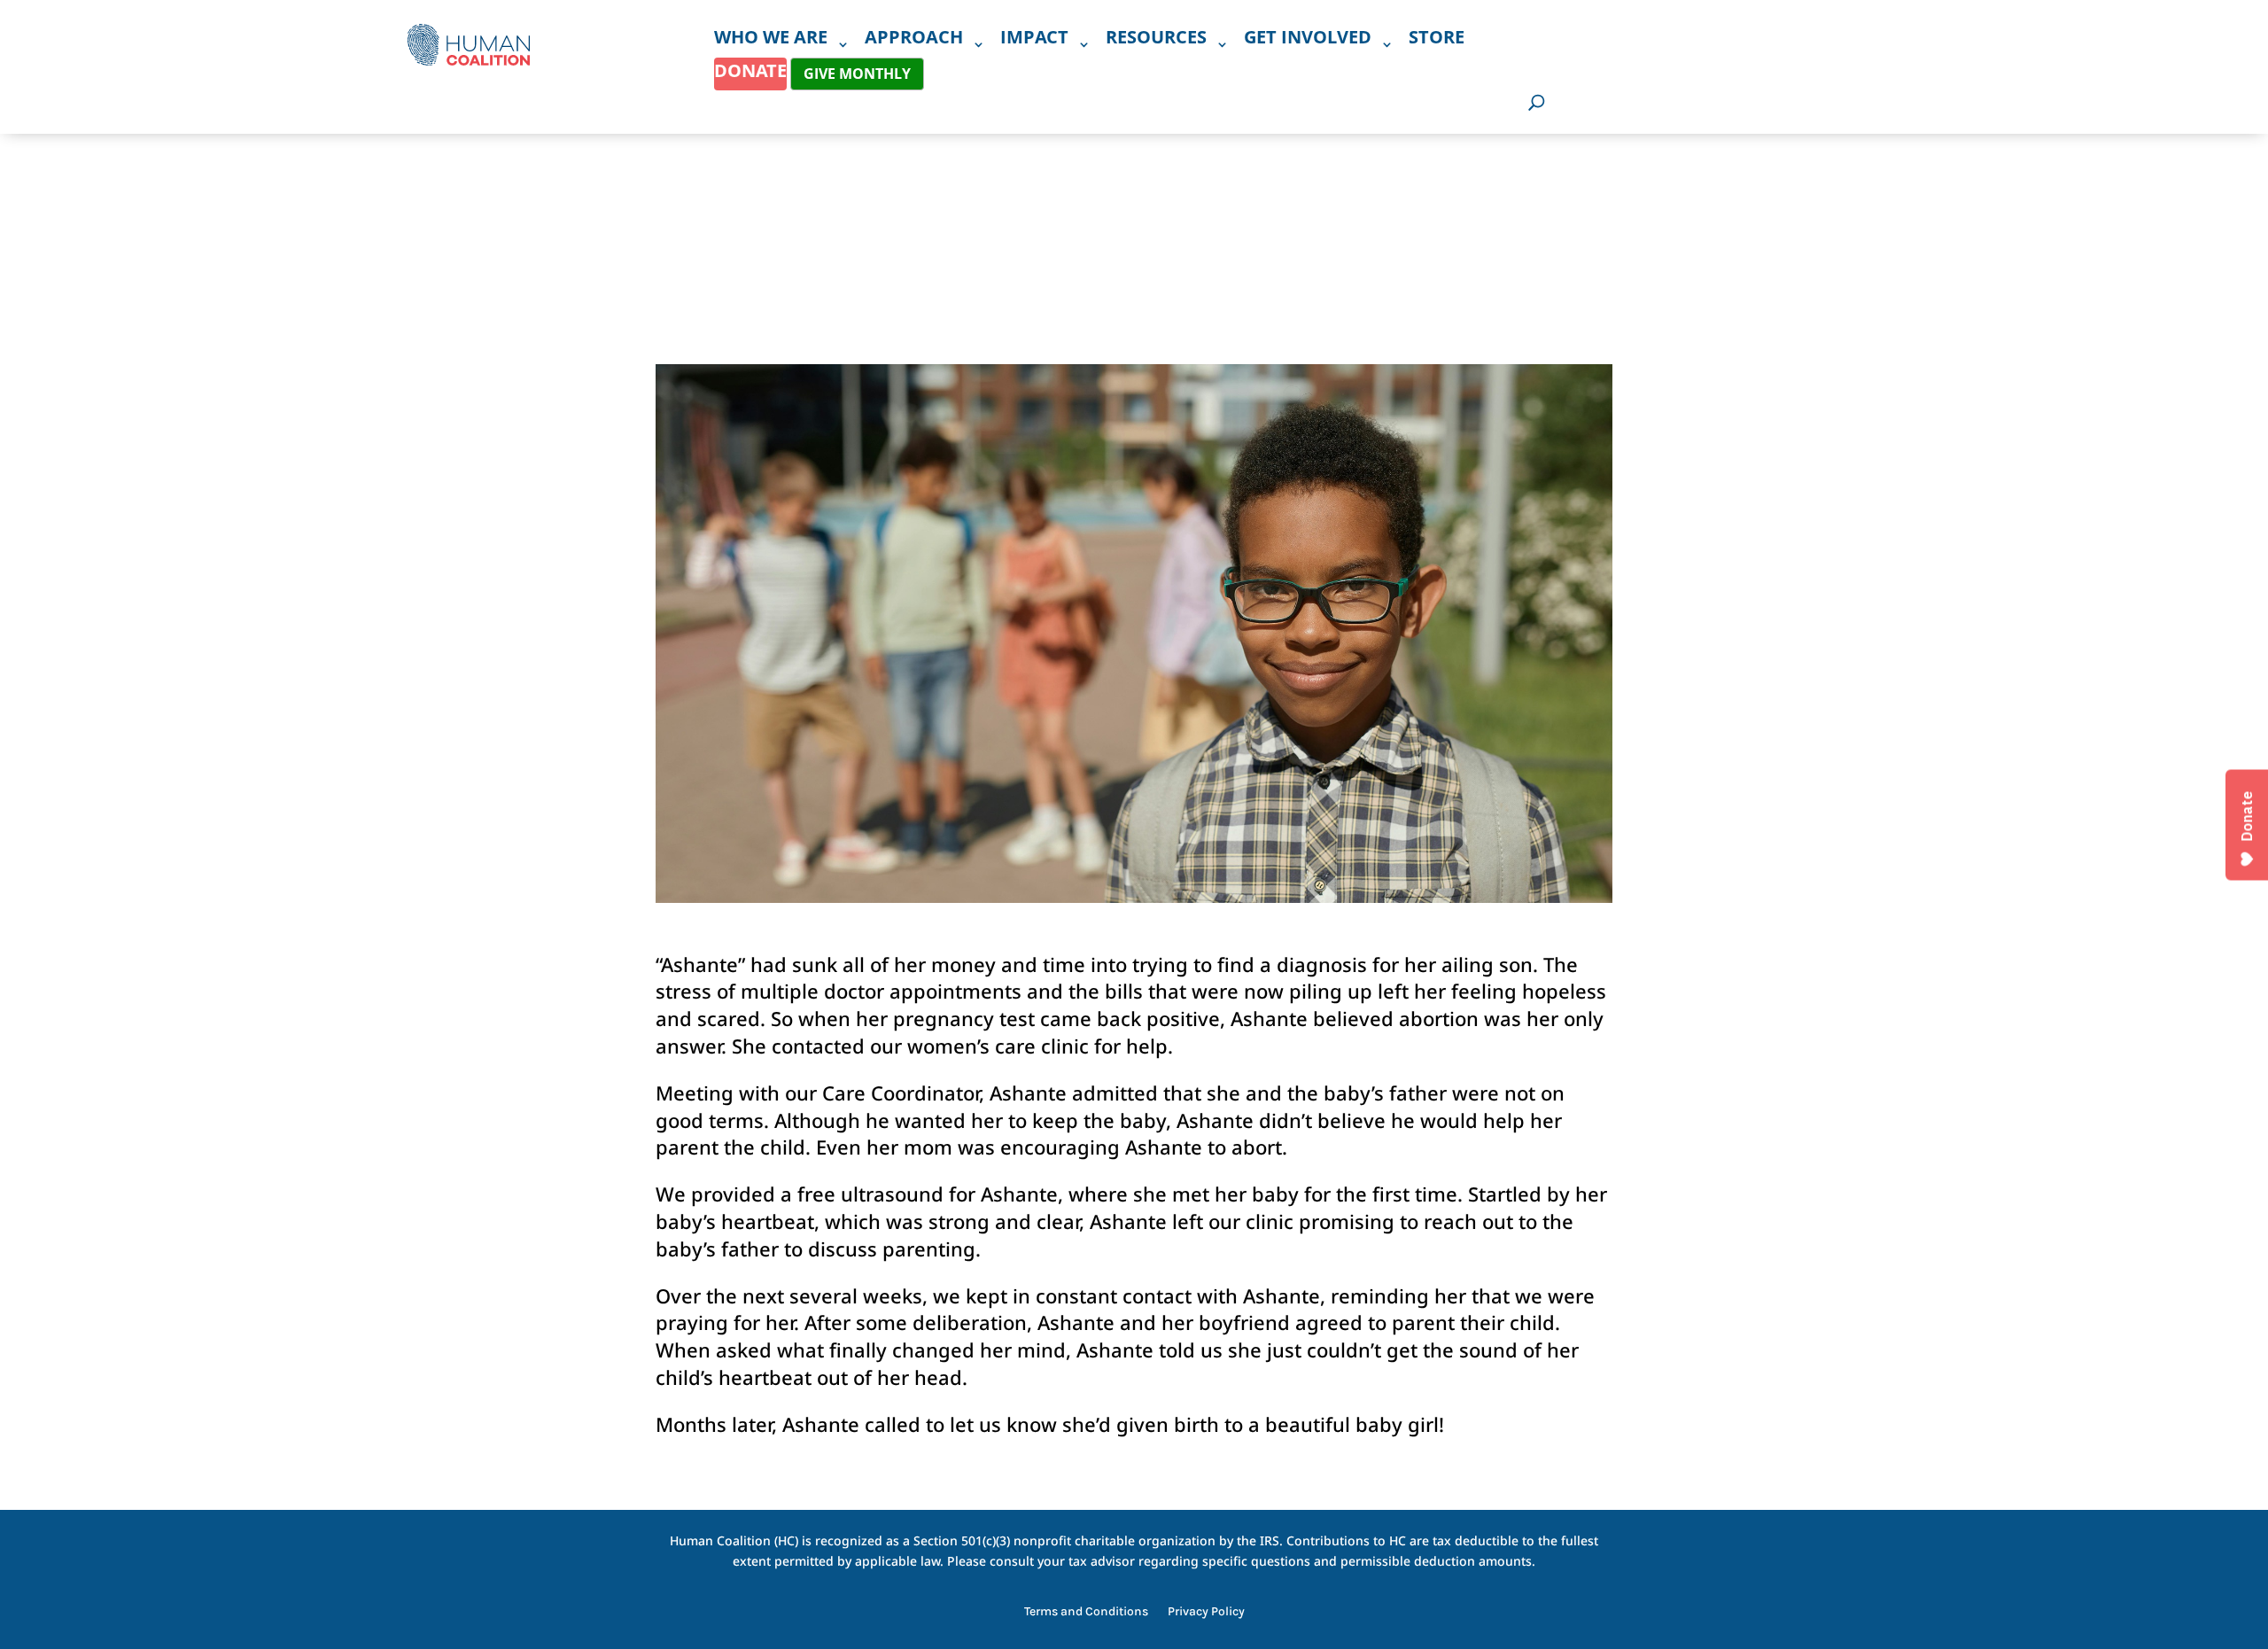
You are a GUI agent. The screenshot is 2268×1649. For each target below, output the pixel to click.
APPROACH (914, 40)
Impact (1034, 40)
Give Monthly (857, 74)
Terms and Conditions (1086, 1612)
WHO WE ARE (771, 40)
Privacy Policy (1206, 1612)
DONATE (750, 70)
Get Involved (1308, 40)
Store (1437, 40)
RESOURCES (1156, 40)
